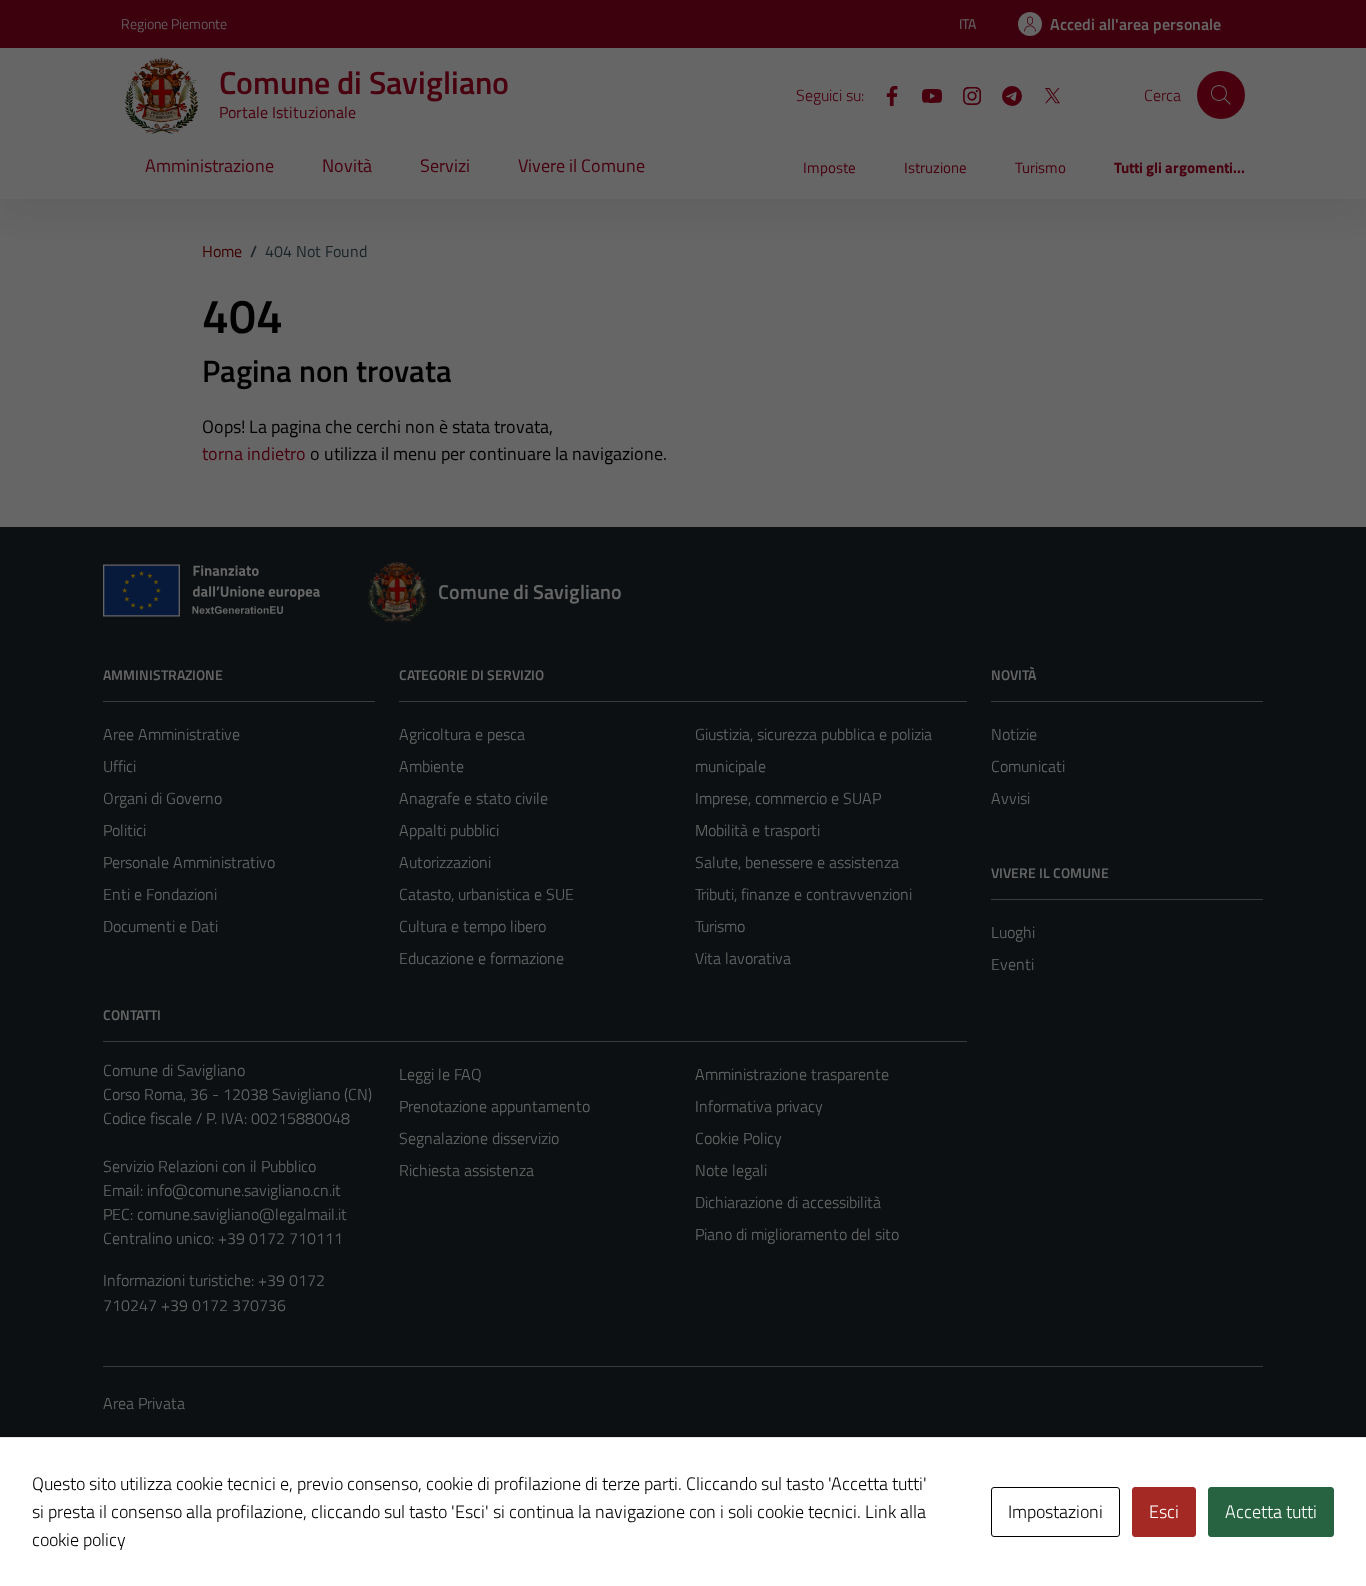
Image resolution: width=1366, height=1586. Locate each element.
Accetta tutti (1271, 1511)
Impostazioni (1055, 1511)
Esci (1164, 1511)
